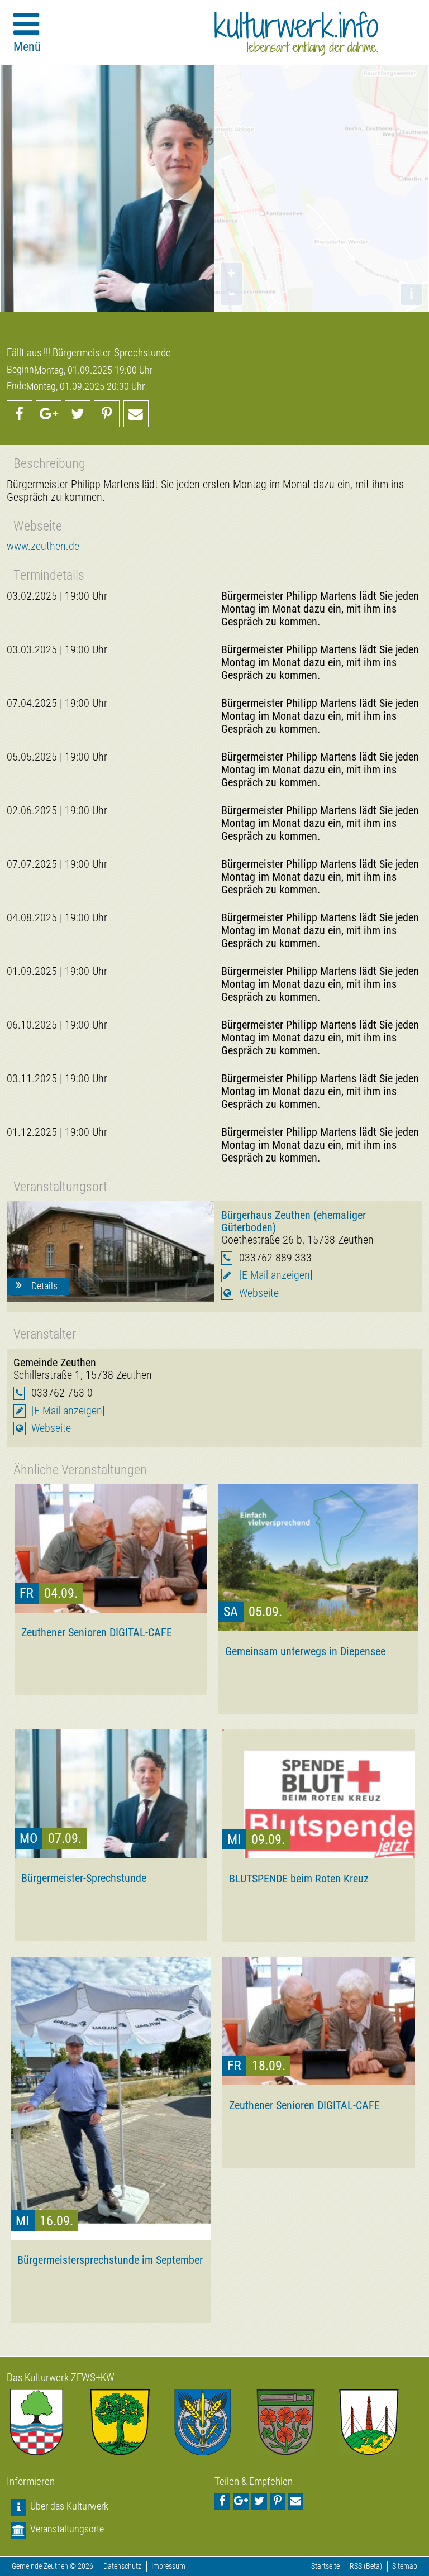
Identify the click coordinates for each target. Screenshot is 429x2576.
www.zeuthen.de (43, 546)
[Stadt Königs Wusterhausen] (381, 2422)
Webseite (259, 1293)
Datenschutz (122, 2566)
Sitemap (405, 2566)
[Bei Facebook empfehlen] (20, 414)
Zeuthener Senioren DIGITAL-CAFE (97, 1632)
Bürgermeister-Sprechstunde (84, 1878)
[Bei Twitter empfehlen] (78, 414)
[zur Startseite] (296, 34)
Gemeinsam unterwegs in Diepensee (305, 1651)
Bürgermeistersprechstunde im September (110, 2260)
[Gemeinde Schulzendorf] (297, 2422)
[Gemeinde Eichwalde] (132, 2422)
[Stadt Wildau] (215, 2422)
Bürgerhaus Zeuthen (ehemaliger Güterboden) (294, 1221)
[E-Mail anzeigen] (276, 1275)
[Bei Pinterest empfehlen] (107, 414)
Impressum (168, 2566)
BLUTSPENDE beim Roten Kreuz (299, 1879)
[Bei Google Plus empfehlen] (49, 414)
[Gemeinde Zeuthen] (48, 2422)
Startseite (325, 2566)
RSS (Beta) (366, 2566)
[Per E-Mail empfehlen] (136, 414)
